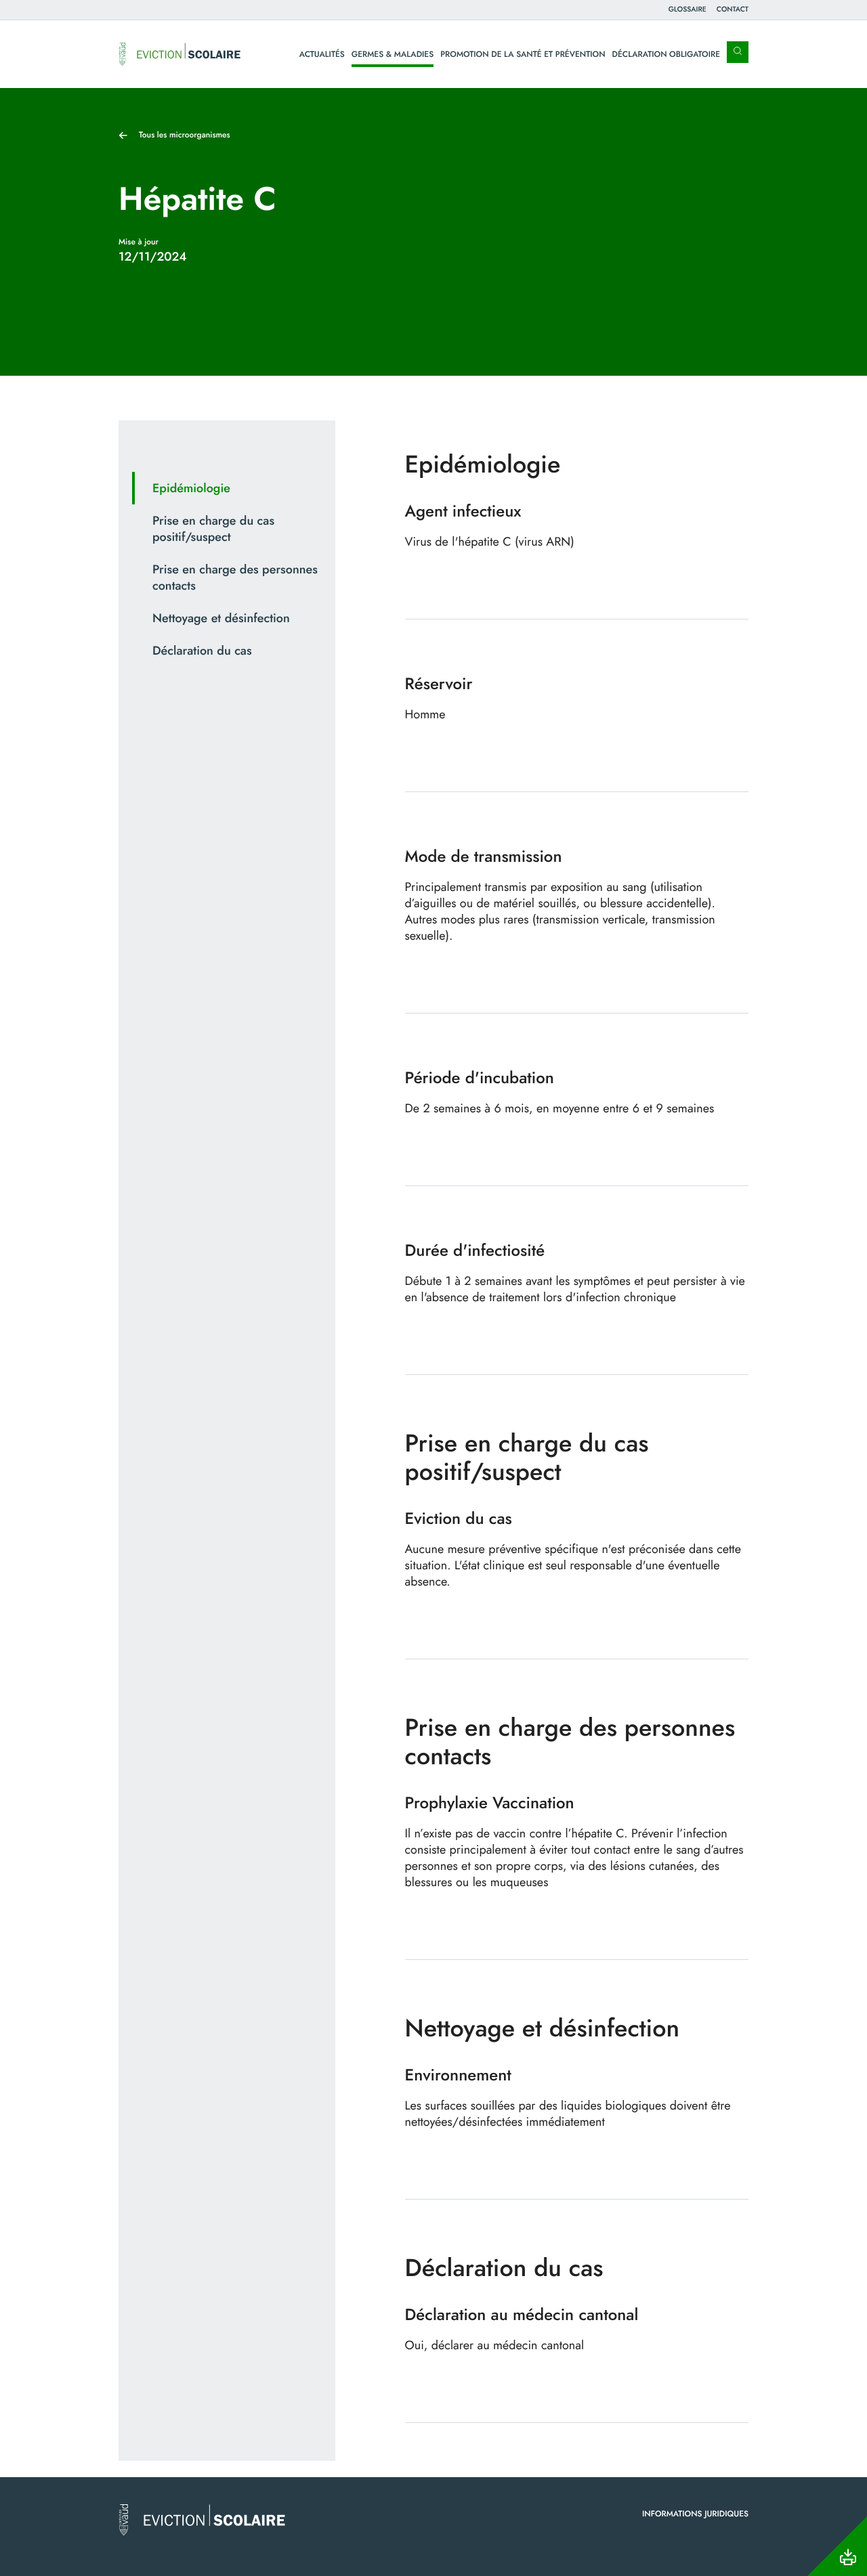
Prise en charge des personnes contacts (235, 577)
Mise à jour (139, 242)
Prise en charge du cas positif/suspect (213, 529)
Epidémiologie (191, 488)
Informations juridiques (695, 2514)
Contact (733, 9)
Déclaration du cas (202, 651)
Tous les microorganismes (185, 135)
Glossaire (688, 9)
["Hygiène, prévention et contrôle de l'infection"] (179, 54)
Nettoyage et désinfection (221, 618)
